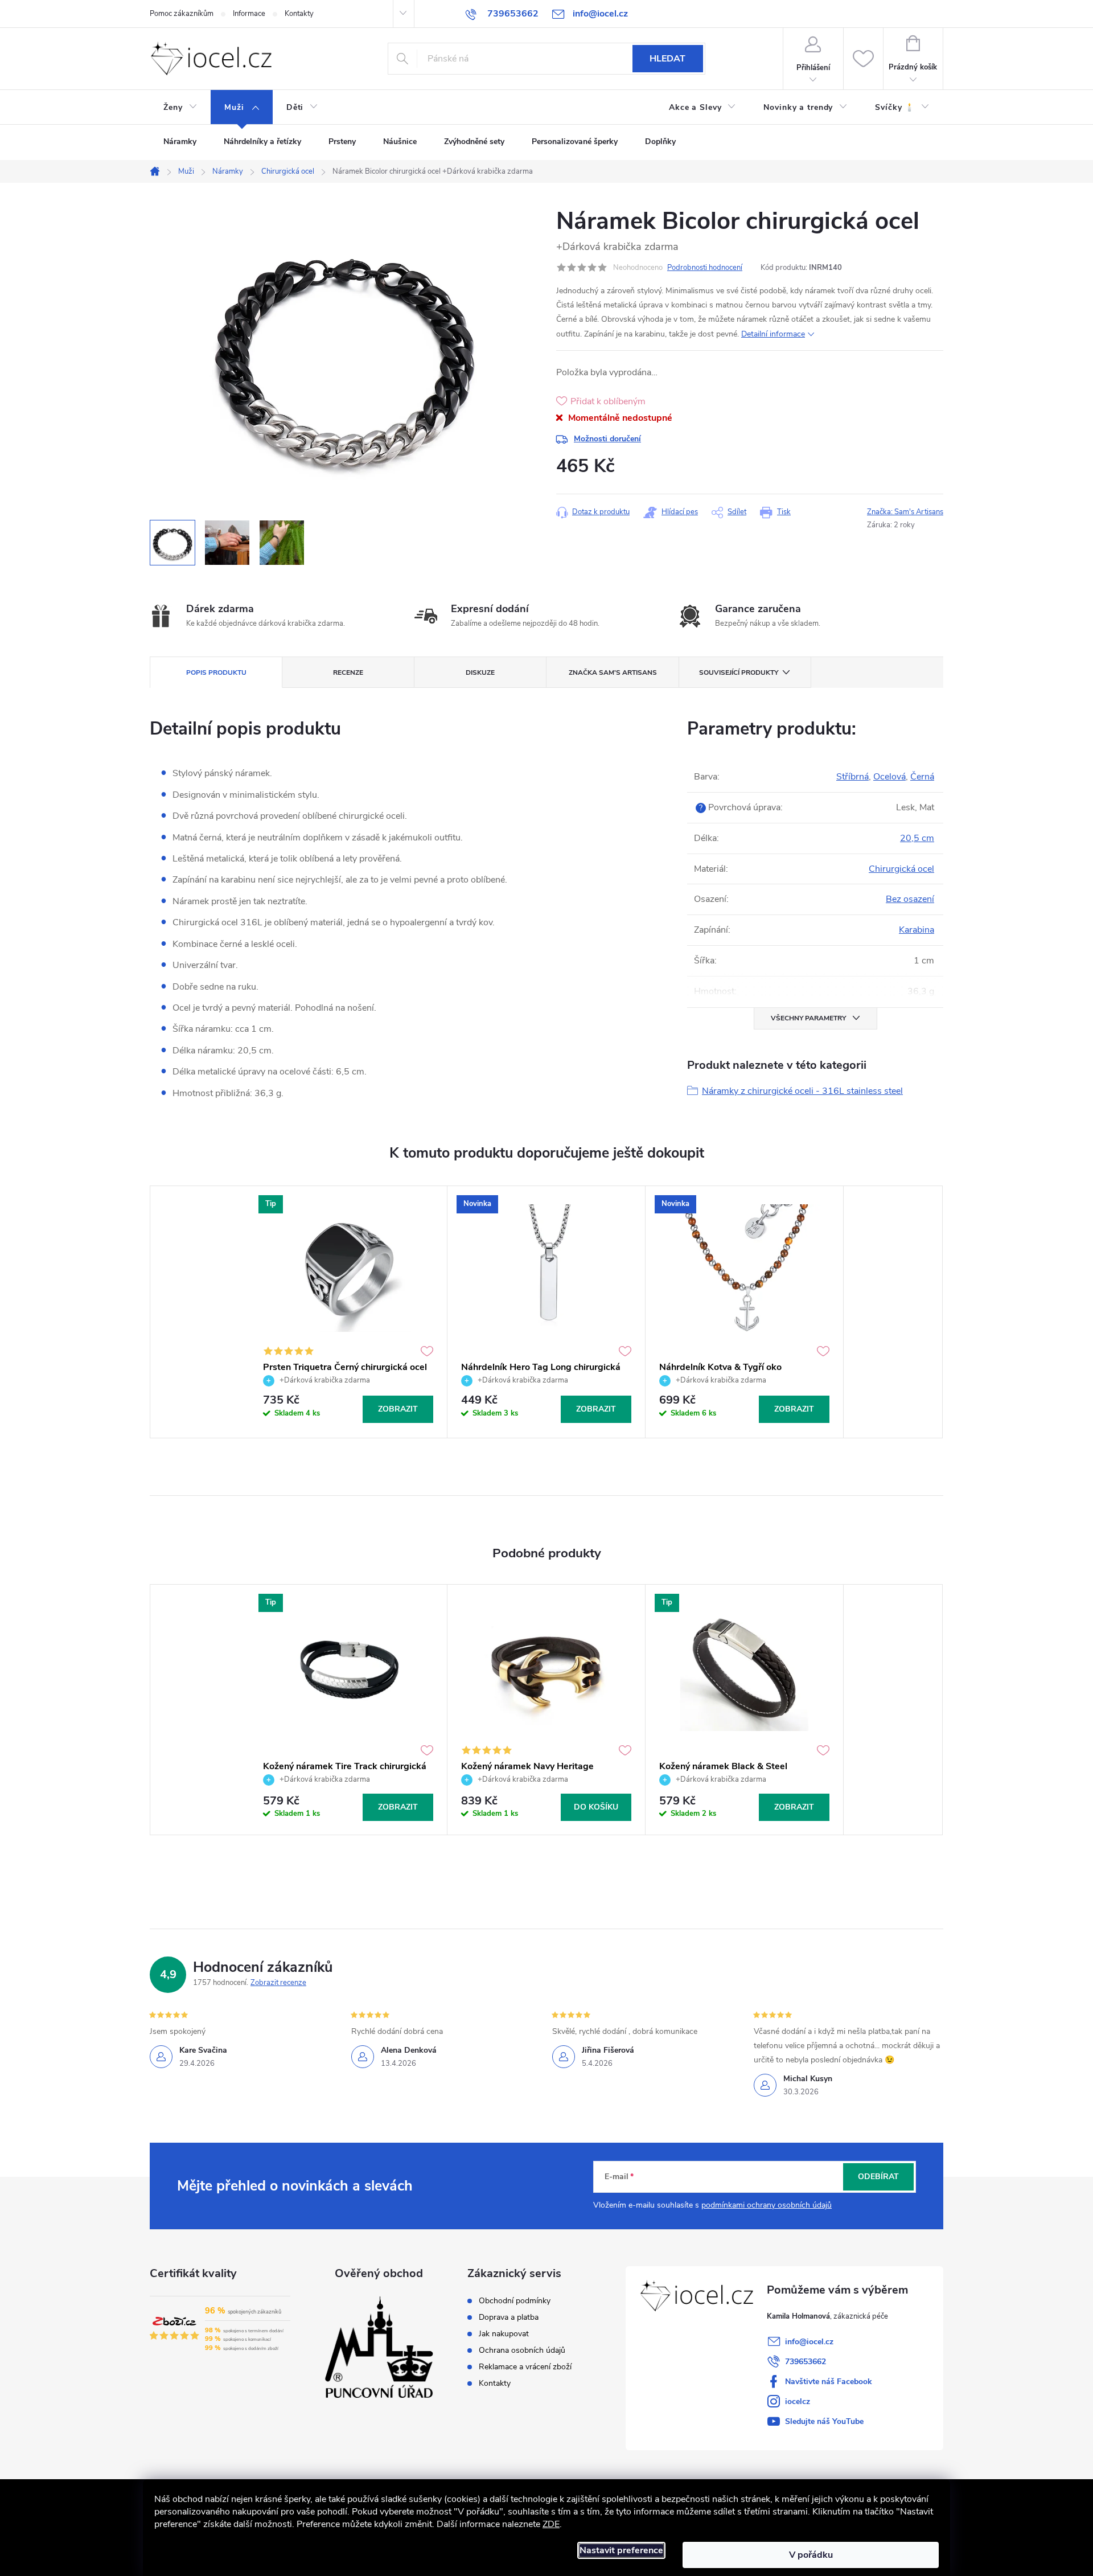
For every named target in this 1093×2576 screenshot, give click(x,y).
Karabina (917, 930)
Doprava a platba (509, 2317)
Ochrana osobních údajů (522, 2351)
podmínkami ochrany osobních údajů (767, 2205)
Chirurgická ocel (901, 869)
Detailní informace (773, 334)
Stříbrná (852, 777)
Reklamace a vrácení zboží (525, 2367)
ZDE (551, 2524)
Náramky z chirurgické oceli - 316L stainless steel (802, 1091)
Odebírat (878, 2177)
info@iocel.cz (809, 2342)
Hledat (667, 59)
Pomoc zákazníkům (182, 14)
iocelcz (798, 2401)
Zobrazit (398, 1409)
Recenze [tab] (348, 672)
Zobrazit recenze (278, 1983)
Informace (249, 14)
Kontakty (299, 14)
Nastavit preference (621, 2550)
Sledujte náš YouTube (824, 2421)
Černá (922, 777)
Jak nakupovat (504, 2334)
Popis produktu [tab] (216, 672)
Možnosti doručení (607, 439)
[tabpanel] (348, 1312)
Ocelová (889, 777)
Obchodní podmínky (515, 2301)
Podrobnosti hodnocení (705, 268)
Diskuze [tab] (480, 672)
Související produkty (739, 672)
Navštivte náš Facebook (829, 2382)
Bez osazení (910, 899)
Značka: (905, 512)
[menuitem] (180, 108)
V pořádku (811, 2555)
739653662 (806, 2362)
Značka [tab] (613, 672)
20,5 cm (917, 838)
